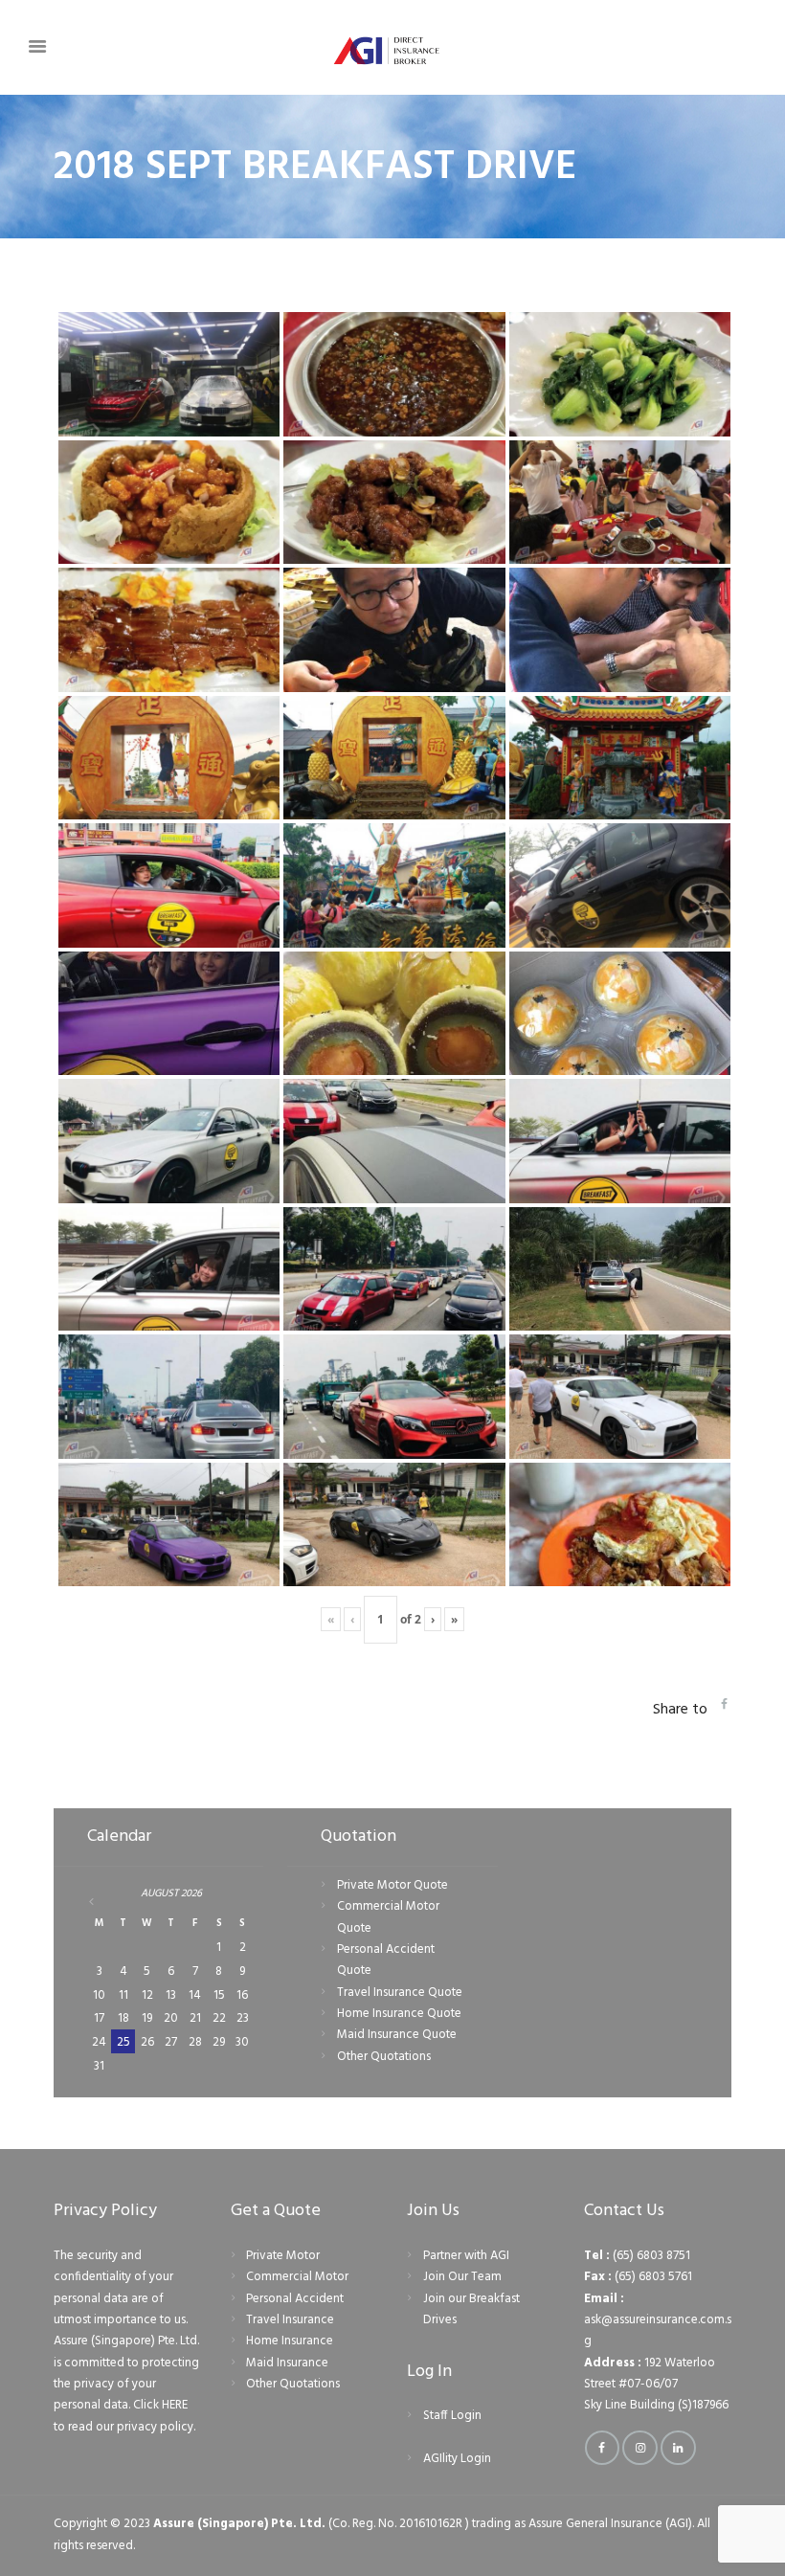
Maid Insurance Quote (397, 2035)
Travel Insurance (290, 2320)
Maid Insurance (287, 2363)
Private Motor (283, 2256)
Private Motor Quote (392, 1885)
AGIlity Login (457, 2459)
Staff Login (452, 2416)
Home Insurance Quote (399, 2014)
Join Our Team (462, 2277)
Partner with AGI (466, 2256)
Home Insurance (290, 2341)
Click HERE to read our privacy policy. (124, 2416)
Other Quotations (384, 2057)
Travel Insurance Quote (400, 1993)
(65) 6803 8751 (651, 2256)
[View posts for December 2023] (100, 1902)
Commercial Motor (297, 2277)
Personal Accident (295, 2299)
